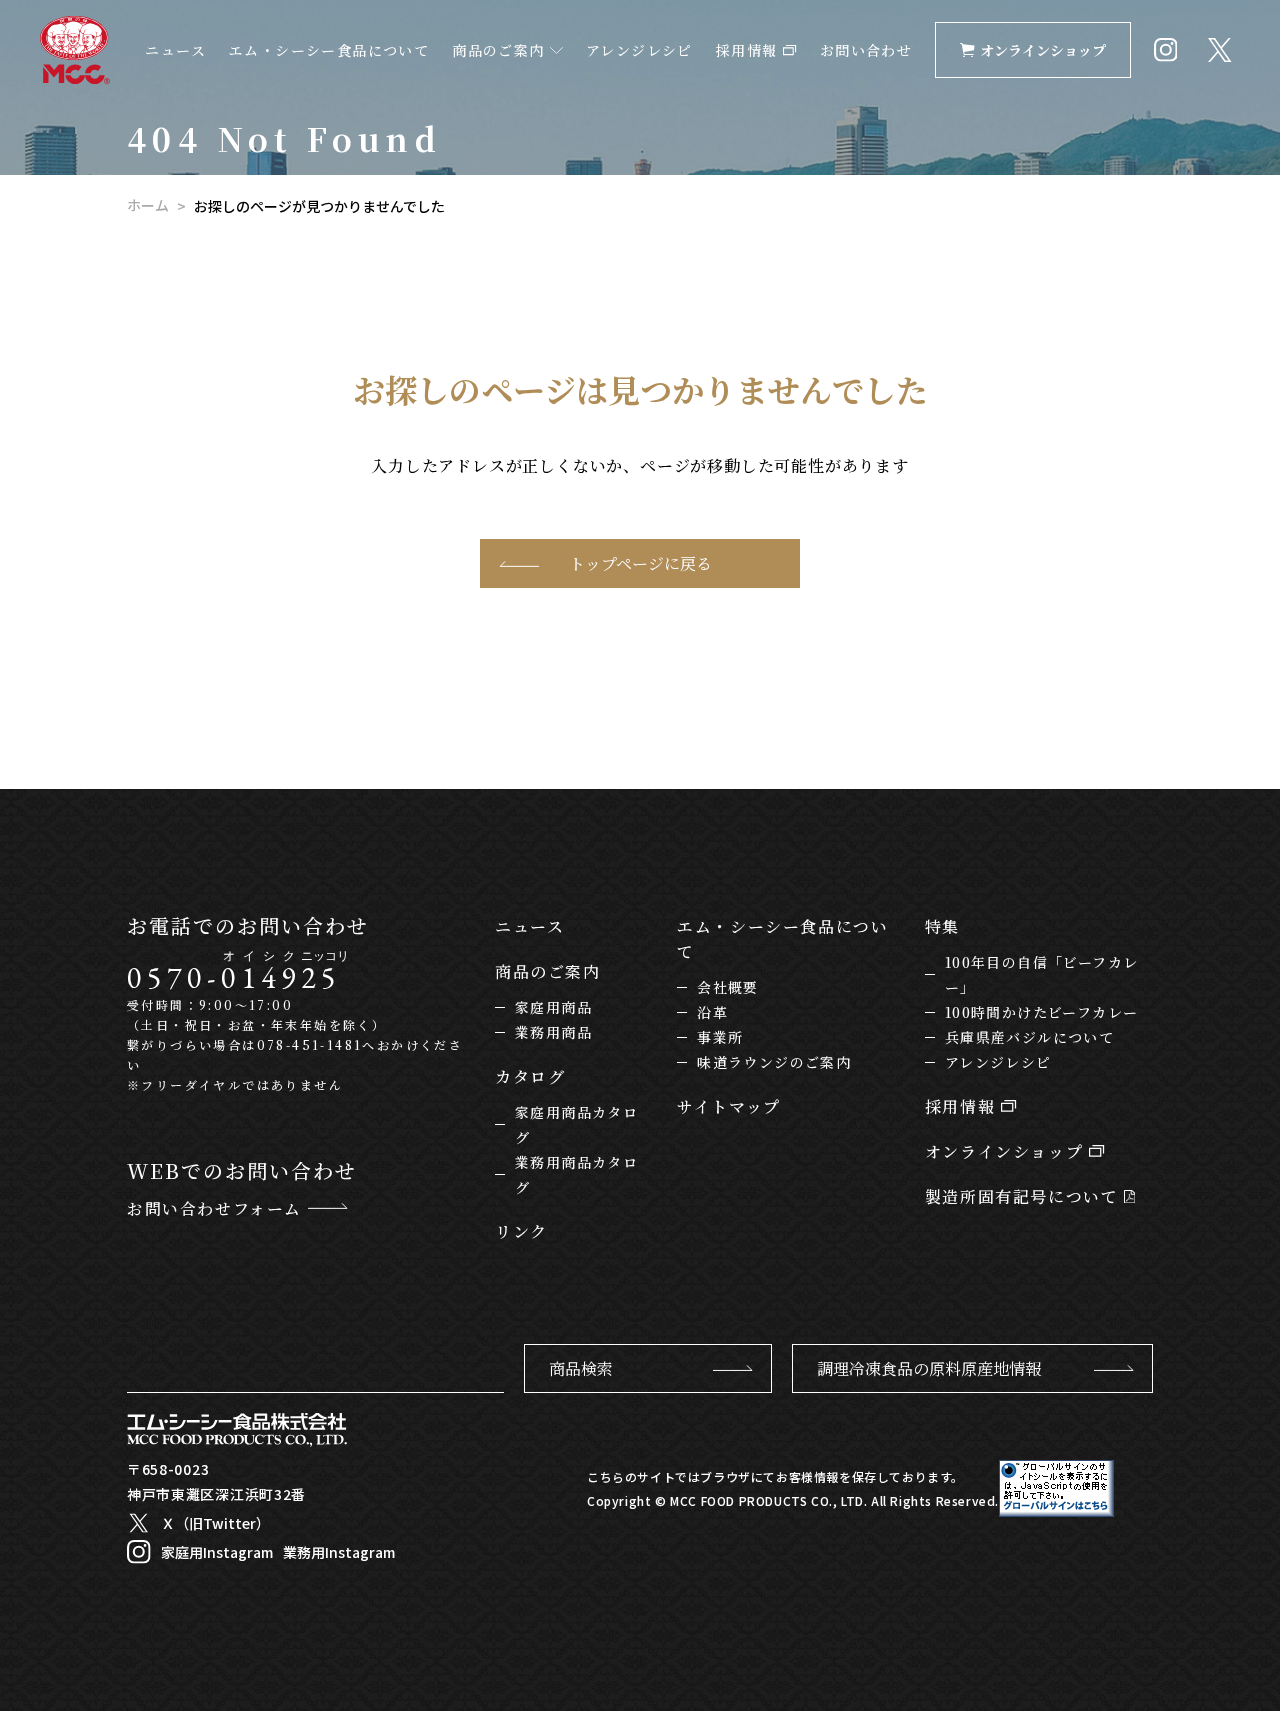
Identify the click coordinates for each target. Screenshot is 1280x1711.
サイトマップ (729, 1106)
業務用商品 (553, 1032)
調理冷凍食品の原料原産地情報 (929, 1368)
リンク (521, 1231)
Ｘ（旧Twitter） (215, 1523)
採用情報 (749, 50)
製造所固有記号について (1024, 1196)
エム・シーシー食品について (329, 50)
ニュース (175, 50)
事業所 (720, 1037)
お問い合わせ (866, 50)
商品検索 (581, 1368)
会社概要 (728, 987)
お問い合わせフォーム (217, 1208)
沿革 (712, 1012)
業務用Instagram (339, 1552)
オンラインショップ (1043, 50)
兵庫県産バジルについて (1029, 1037)
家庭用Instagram (217, 1552)
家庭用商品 (553, 1007)
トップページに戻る (640, 563)
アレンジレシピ (639, 50)
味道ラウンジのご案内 (774, 1062)
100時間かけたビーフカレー (1042, 1012)
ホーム (148, 205)
